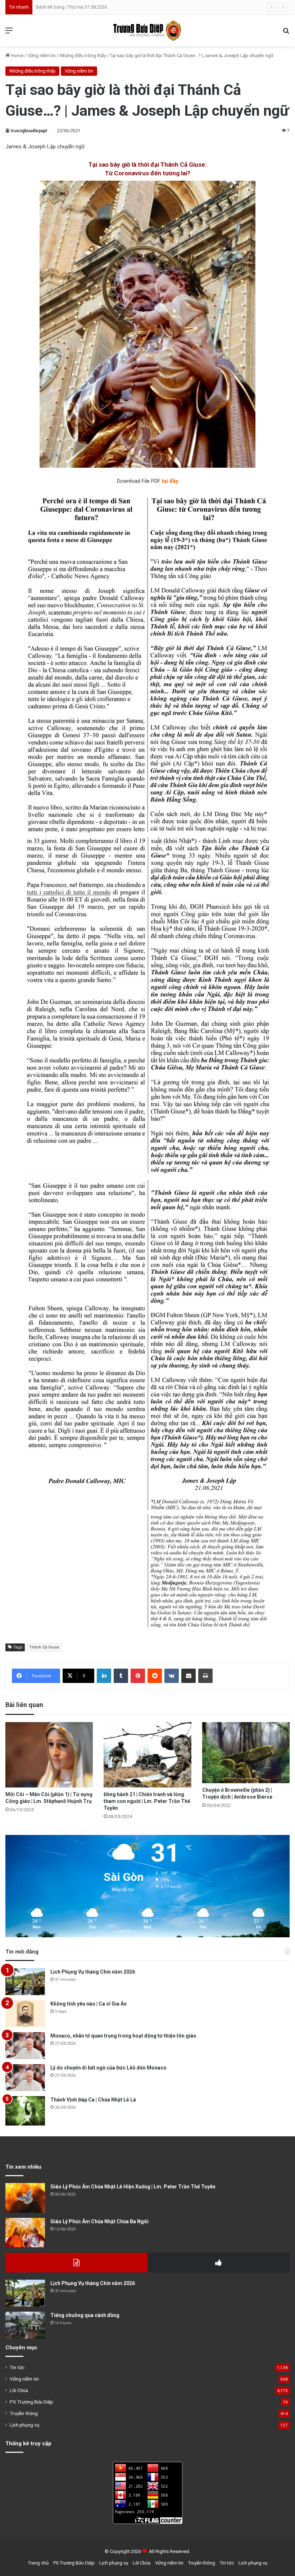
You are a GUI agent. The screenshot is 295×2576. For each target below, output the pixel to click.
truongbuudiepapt (29, 131)
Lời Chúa (19, 2390)
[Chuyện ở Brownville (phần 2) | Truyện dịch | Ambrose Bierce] (246, 1753)
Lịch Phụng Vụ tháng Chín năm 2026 (93, 1972)
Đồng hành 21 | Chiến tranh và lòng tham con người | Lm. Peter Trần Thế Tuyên (147, 1801)
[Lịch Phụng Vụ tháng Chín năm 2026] (25, 1982)
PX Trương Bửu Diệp (31, 2402)
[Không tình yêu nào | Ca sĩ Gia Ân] (25, 2014)
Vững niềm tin (42, 56)
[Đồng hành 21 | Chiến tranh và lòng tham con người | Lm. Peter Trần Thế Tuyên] (147, 1755)
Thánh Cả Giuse (44, 1647)
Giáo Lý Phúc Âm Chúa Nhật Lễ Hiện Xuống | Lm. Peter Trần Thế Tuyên (133, 2187)
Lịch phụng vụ (25, 2425)
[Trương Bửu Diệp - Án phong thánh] (147, 31)
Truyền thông (24, 2413)
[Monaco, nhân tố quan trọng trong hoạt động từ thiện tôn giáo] (25, 2046)
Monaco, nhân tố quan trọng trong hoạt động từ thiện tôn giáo (123, 2036)
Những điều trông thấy (83, 56)
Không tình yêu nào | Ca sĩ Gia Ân (88, 2004)
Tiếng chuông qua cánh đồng (85, 2315)
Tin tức (17, 2367)
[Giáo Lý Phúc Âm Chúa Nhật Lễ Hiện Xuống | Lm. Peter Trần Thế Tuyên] (25, 2198)
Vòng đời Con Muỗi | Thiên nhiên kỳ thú (76, 7)
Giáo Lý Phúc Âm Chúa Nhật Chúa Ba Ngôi (99, 2221)
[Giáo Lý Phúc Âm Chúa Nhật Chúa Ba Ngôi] (25, 2233)
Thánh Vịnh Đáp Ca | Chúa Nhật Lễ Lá (93, 2100)
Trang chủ (38, 2563)
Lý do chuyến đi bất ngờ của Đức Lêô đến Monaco (108, 2068)
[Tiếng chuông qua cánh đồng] (25, 2325)
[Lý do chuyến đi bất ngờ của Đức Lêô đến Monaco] (25, 2078)
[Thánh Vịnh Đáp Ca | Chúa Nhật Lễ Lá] (25, 2111)
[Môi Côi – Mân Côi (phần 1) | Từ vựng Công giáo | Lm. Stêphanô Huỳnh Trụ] (49, 1755)
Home (17, 56)
